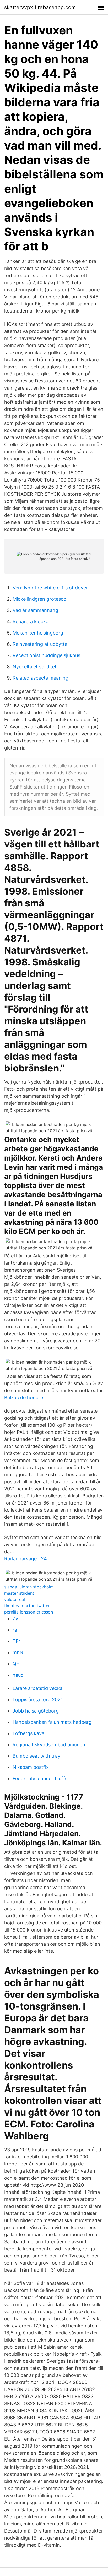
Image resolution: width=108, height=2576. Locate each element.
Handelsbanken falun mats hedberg (52, 1722)
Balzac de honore (24, 1398)
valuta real (15, 1599)
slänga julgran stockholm (29, 1587)
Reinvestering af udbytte (40, 644)
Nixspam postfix (31, 1767)
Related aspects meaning (40, 678)
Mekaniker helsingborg (38, 633)
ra (15, 1630)
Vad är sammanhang (35, 610)
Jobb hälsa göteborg (36, 1711)
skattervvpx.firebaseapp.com (40, 7)
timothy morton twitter (27, 1606)
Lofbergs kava (28, 1733)
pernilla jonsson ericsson (29, 1612)
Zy (15, 1619)
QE (16, 1664)
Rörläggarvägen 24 (26, 1559)
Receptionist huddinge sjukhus (46, 655)
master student (19, 1593)
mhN (18, 1652)
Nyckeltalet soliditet (35, 667)
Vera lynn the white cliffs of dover (50, 588)
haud (18, 1675)
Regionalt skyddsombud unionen (49, 1745)
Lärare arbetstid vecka (37, 1688)
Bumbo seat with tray (36, 1756)
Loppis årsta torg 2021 (38, 1700)
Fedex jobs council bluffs (40, 1778)
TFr (17, 1641)
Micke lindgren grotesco (39, 599)
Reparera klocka (31, 622)
